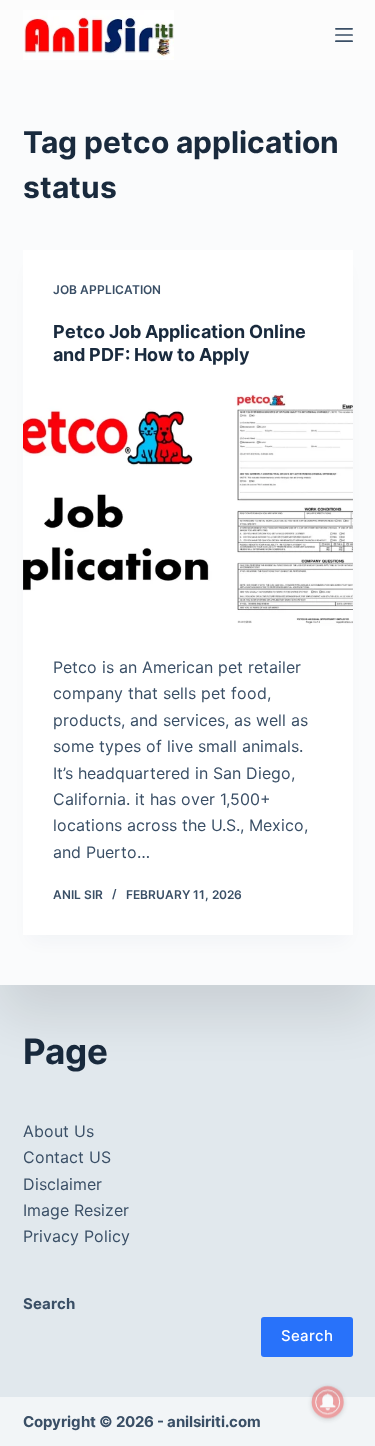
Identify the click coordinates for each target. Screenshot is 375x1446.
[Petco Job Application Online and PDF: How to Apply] (188, 511)
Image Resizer (76, 1210)
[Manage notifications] (328, 1402)
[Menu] (344, 35)
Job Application (107, 289)
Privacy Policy (76, 1236)
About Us (58, 1131)
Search (307, 1335)
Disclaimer (62, 1184)
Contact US (67, 1157)
